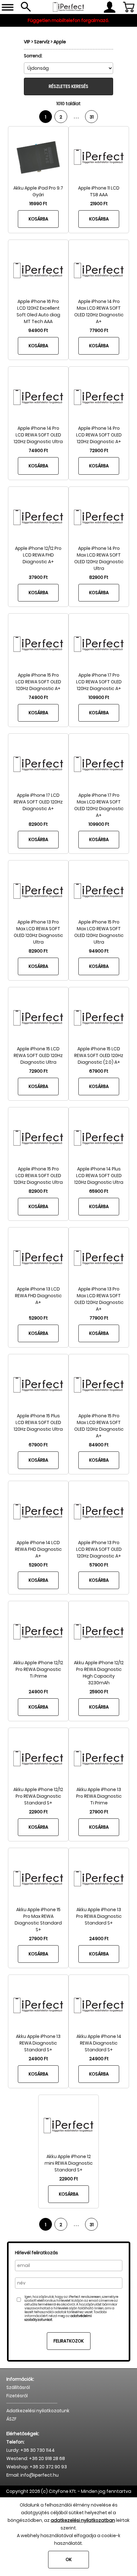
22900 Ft (38, 1812)
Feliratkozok (69, 2341)
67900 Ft (99, 1071)
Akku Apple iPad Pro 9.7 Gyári (38, 191)
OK (69, 2559)
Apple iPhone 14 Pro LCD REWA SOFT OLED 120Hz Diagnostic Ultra (38, 435)
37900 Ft (38, 577)
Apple (60, 42)
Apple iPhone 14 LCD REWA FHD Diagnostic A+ (38, 1549)
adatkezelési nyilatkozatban (83, 2520)
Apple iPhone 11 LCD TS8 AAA (99, 191)
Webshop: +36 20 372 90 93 (37, 2467)
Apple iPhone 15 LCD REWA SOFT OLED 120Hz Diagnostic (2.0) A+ (99, 1055)
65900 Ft (99, 1191)
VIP (27, 42)
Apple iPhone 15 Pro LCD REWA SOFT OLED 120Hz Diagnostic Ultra (38, 1176)
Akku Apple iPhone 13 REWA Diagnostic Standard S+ (38, 2043)
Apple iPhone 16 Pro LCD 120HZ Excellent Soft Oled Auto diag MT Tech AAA (38, 311)
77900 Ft (99, 330)
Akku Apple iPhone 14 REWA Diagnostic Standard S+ (99, 2043)
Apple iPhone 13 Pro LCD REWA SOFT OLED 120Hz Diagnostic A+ (99, 1549)
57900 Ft (99, 1565)
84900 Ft (99, 1445)
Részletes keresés (68, 86)
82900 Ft (99, 577)
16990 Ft (38, 204)
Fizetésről (17, 2396)
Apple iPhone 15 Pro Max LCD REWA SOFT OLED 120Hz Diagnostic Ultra (99, 932)
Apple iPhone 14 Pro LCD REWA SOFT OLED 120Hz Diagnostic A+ (99, 435)
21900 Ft (99, 204)
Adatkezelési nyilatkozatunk (38, 2411)
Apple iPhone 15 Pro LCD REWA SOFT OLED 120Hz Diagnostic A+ (38, 682)
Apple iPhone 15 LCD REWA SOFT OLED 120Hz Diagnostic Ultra (38, 1055)
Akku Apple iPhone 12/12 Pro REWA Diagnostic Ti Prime (38, 1669)
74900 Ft (38, 450)
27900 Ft (99, 1812)
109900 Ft (99, 697)
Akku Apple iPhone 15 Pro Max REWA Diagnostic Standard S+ (38, 1920)
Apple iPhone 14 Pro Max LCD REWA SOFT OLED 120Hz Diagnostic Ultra (99, 558)
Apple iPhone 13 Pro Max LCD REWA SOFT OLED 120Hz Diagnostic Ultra (38, 932)
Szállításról (18, 2387)
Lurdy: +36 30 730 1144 (31, 2450)
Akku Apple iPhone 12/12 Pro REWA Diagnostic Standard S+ (38, 1796)
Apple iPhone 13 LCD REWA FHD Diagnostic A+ (38, 1296)
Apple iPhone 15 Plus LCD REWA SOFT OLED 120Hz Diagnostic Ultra (38, 1422)
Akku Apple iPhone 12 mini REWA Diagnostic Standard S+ (69, 2163)
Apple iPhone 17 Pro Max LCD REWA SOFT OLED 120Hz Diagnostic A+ (99, 805)
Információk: (20, 2379)
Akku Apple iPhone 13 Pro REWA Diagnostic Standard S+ (99, 1916)
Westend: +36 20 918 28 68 (36, 2458)
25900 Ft (99, 1692)
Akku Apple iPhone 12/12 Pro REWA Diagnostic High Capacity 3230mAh (99, 1673)
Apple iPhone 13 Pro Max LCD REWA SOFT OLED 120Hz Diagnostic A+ (99, 1299)
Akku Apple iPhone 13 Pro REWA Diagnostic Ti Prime (99, 1796)
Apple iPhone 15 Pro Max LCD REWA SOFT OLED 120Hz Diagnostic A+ (99, 1426)
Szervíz (42, 42)
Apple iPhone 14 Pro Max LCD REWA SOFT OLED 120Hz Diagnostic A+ (99, 311)
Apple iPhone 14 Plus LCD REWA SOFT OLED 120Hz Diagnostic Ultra (99, 1176)
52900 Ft (38, 1318)
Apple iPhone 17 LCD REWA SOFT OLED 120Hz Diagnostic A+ (38, 802)
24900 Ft (38, 1692)
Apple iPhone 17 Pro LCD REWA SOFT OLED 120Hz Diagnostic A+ (99, 682)
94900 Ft (38, 330)
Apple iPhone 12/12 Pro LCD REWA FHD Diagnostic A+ (38, 555)
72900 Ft (99, 450)
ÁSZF (11, 2419)
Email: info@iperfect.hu (32, 2475)
